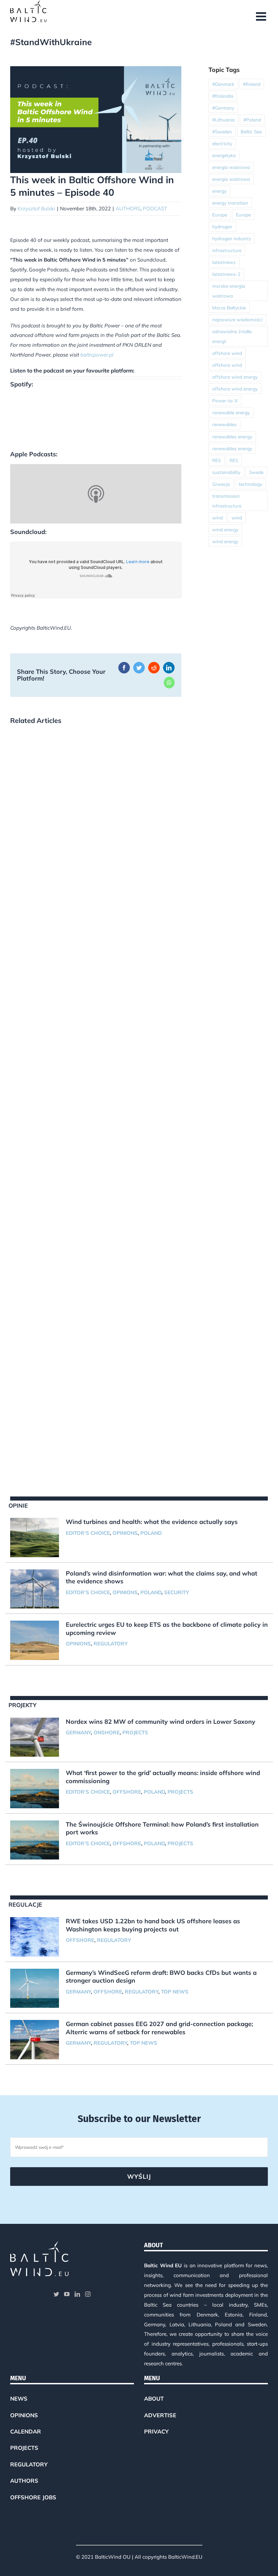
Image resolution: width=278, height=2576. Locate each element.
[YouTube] (67, 2294)
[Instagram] (88, 2294)
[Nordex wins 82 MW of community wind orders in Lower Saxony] (35, 1737)
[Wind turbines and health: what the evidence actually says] (35, 1538)
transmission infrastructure (227, 501)
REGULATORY (111, 1644)
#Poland (252, 120)
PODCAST (155, 208)
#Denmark (223, 84)
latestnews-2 (226, 274)
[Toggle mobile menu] (262, 16)
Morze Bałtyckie (229, 308)
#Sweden (222, 131)
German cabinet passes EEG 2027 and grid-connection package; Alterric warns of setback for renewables (159, 2028)
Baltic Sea (251, 131)
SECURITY (176, 1592)
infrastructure (227, 250)
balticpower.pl (97, 355)
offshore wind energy (235, 377)
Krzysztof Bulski (36, 208)
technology (250, 484)
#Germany (223, 108)
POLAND (151, 1533)
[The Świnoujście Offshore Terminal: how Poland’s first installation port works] (35, 1840)
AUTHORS (128, 208)
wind (217, 518)
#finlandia (223, 96)
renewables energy (232, 436)
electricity (222, 143)
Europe (220, 215)
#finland (252, 84)
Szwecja (221, 484)
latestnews (224, 262)
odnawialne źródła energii (232, 336)
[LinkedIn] (77, 2294)
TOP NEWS (175, 1992)
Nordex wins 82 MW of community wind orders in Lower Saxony (161, 1722)
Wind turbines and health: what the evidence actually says (152, 1522)
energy (219, 191)
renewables (224, 424)
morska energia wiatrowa (229, 291)
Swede (256, 472)
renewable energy (231, 412)
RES (216, 460)
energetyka (224, 155)
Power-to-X (225, 400)
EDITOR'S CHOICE (88, 1533)
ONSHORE (107, 1732)
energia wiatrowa (231, 167)
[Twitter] (56, 2294)
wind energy (225, 529)
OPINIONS (125, 1533)
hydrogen (222, 226)
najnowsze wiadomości (237, 319)
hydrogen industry (232, 238)
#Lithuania (223, 120)
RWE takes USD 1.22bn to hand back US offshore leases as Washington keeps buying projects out (153, 1925)
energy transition (230, 203)
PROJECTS (135, 1732)
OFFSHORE (127, 1792)
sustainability (226, 472)
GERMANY (78, 1732)
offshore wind (227, 353)
